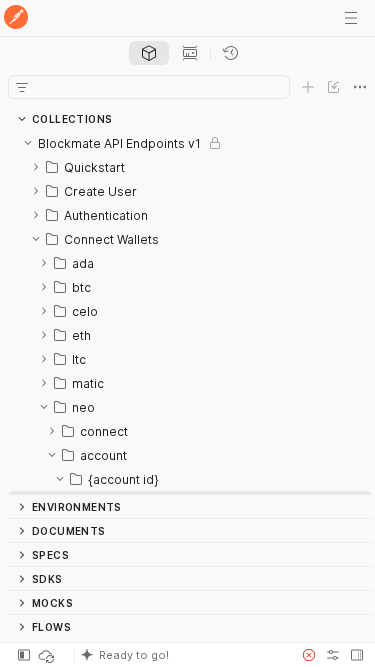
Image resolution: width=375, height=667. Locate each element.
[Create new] (308, 87)
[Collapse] (28, 143)
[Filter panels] (22, 87)
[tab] (149, 53)
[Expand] (36, 167)
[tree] (190, 312)
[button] (181, 655)
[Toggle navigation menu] (351, 18)
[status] (48, 655)
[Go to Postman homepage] (16, 18)
